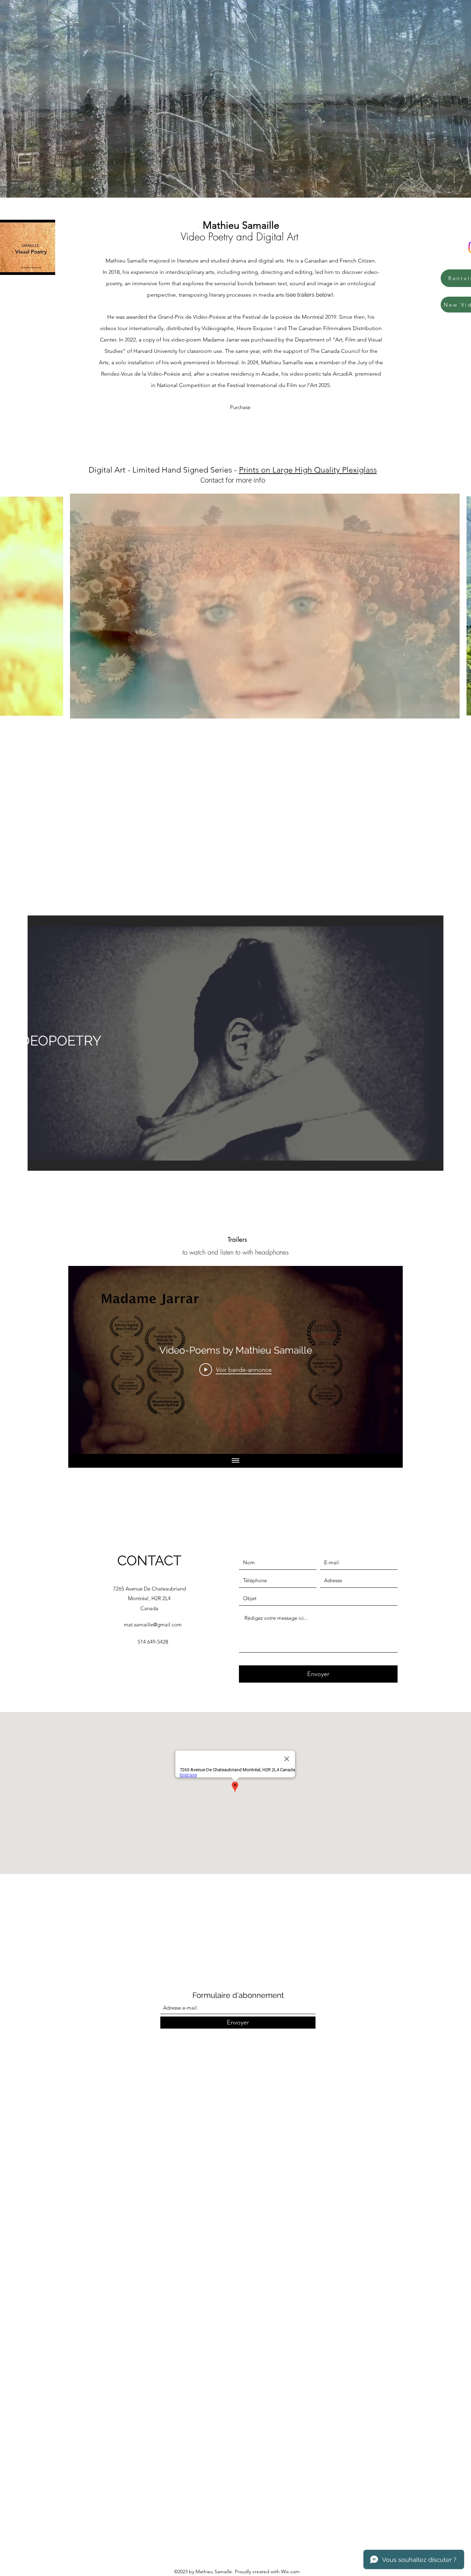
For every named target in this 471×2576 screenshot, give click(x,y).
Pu (233, 407)
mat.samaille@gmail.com (153, 1624)
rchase (244, 407)
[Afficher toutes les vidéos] (235, 1461)
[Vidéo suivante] (388, 1360)
